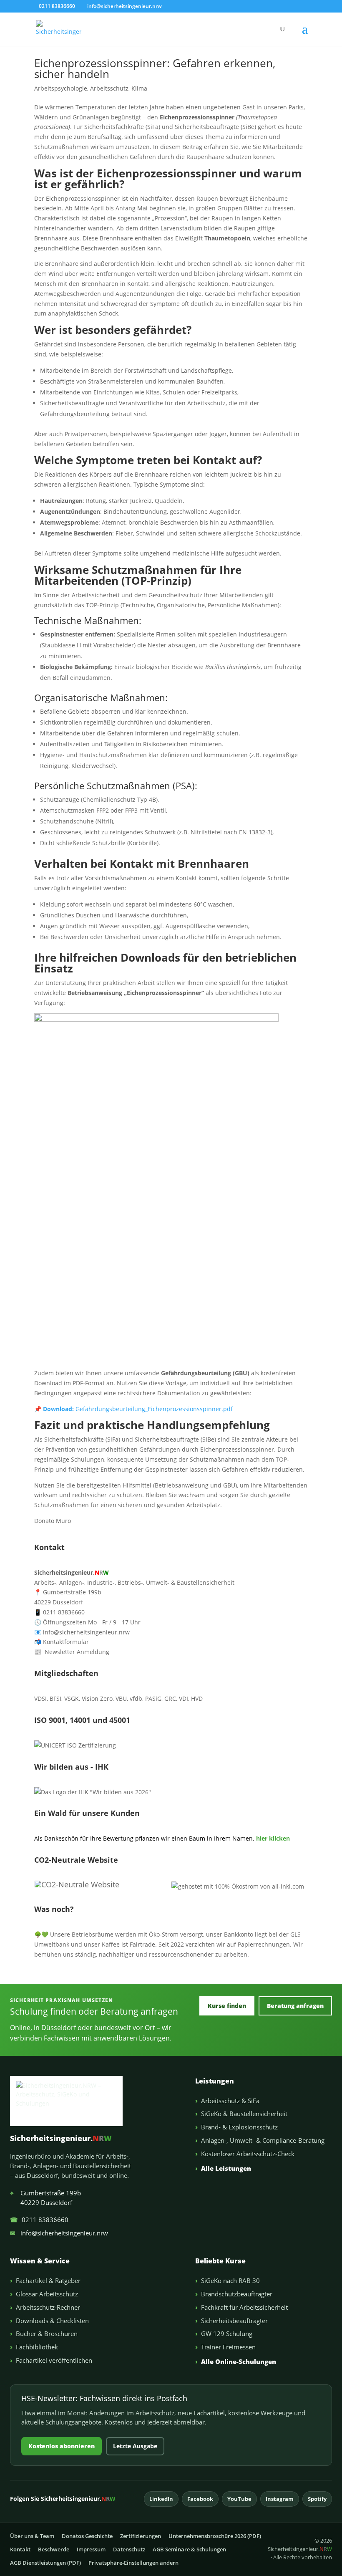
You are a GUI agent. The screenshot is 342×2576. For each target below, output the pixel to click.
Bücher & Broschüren (47, 2334)
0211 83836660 (39, 2220)
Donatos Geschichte (87, 2536)
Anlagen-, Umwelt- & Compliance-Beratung (263, 2140)
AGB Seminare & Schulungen (189, 2549)
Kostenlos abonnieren (62, 2446)
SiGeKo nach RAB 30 (230, 2281)
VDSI (40, 1698)
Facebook (200, 2499)
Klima (139, 88)
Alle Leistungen (226, 2168)
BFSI (55, 1698)
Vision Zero (97, 1698)
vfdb (136, 1698)
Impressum (91, 2549)
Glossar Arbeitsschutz (47, 2294)
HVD (197, 1698)
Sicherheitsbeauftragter (234, 2321)
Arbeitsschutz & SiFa (230, 2101)
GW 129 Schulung (227, 2334)
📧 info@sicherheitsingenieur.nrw (82, 1632)
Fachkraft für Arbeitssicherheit (244, 2307)
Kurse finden (227, 2006)
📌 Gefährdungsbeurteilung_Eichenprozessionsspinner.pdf (133, 1409)
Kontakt (20, 2549)
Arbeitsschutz (109, 88)
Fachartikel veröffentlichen (54, 2360)
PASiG (153, 1698)
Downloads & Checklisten (52, 2321)
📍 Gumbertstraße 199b (68, 1592)
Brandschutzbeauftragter (237, 2294)
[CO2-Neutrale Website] (77, 1884)
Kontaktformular (62, 1642)
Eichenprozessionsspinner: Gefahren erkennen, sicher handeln (155, 68)
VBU (121, 1698)
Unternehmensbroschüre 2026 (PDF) (215, 2536)
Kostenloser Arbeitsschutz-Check (248, 2154)
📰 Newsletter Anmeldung (72, 1652)
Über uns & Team (32, 2536)
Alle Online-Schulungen (239, 2361)
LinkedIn (161, 2499)
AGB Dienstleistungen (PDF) (45, 2563)
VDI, (184, 1698)
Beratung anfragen (295, 2006)
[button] (305, 34)
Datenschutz (129, 2549)
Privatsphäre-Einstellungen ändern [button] (133, 2563)
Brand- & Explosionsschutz (239, 2127)
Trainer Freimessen (228, 2347)
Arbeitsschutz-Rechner (48, 2307)
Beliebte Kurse (220, 2261)
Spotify (317, 2499)
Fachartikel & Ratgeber (48, 2281)
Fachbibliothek (37, 2347)
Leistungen (215, 2081)
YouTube (239, 2499)
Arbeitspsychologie (61, 88)
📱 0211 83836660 (59, 1612)
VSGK (72, 1698)
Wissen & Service (40, 2261)
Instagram (280, 2499)
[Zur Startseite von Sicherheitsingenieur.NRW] (96, 2101)
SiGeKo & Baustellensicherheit (244, 2114)
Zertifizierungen (141, 2536)
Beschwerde (54, 2549)
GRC (170, 1698)
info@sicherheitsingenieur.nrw (59, 2233)
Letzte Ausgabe (135, 2446)
